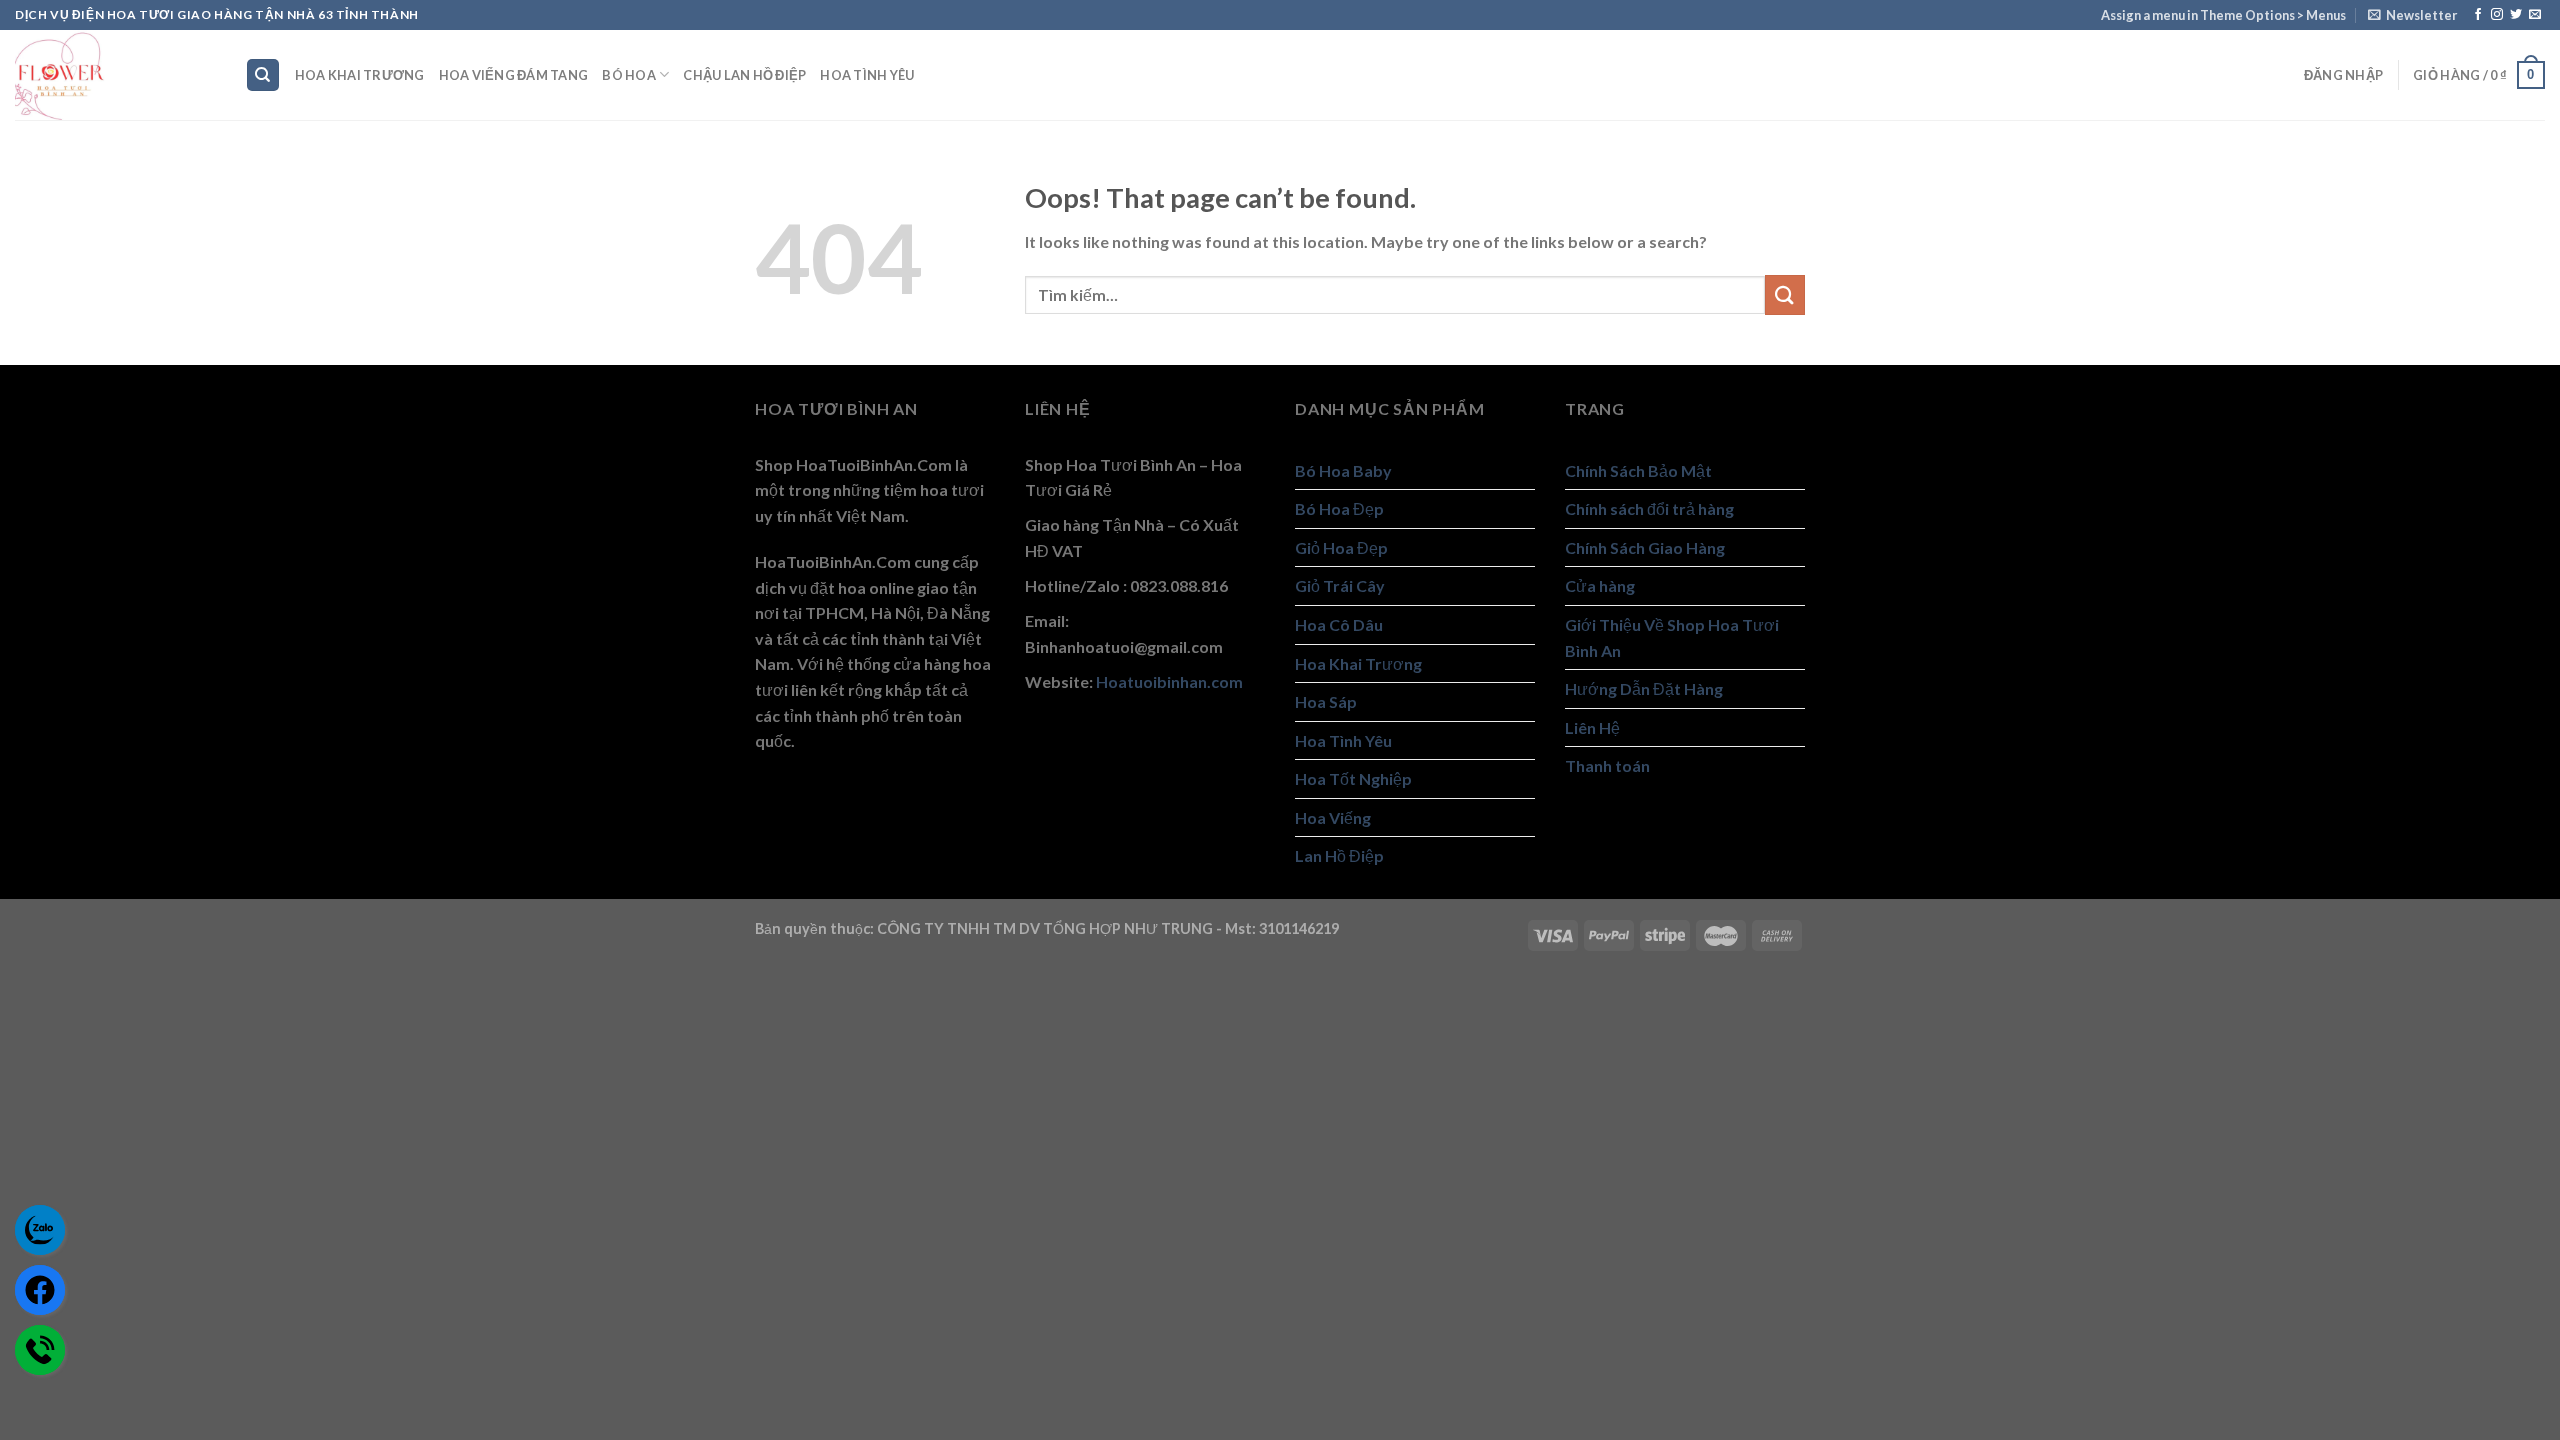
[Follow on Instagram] (2497, 15)
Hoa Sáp (1326, 701)
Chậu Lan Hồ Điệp (744, 75)
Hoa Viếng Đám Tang (514, 75)
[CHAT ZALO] (40, 1230)
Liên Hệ (1592, 727)
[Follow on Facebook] (2478, 15)
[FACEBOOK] (40, 1290)
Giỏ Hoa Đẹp (1341, 547)
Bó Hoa (629, 75)
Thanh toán (1607, 765)
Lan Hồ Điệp (1339, 855)
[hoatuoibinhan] (115, 75)
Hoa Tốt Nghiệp (1353, 778)
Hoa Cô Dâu (1339, 624)
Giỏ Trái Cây (1340, 585)
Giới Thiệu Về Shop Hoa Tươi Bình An (1672, 637)
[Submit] (1785, 294)
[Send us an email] (2535, 15)
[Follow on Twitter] (2516, 15)
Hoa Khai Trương (360, 75)
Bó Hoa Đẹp (1339, 508)
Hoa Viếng (1333, 817)
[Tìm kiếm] (263, 75)
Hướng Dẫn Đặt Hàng (1644, 688)
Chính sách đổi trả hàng (1649, 508)
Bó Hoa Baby (1343, 470)
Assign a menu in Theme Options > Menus (2223, 15)
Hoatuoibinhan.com (1169, 681)
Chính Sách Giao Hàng (1645, 547)
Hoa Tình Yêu (867, 75)
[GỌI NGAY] (40, 1350)
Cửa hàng (1600, 585)
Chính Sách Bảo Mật (1638, 470)
